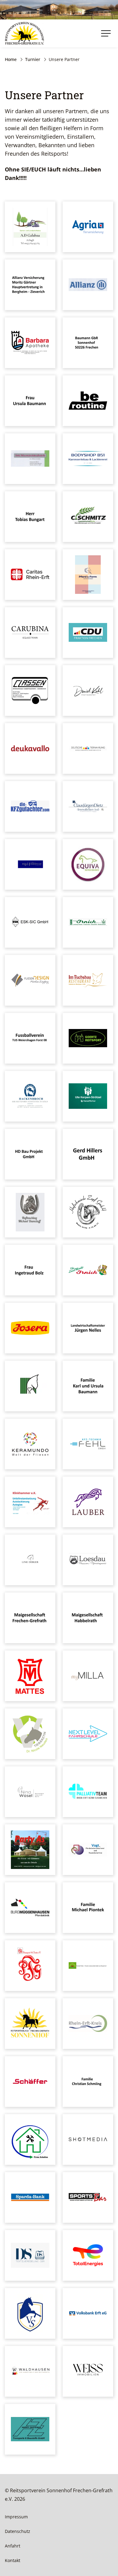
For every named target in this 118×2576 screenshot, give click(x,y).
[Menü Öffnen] (106, 33)
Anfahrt (13, 2546)
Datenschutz (18, 2531)
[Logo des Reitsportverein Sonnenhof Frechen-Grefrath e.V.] (25, 33)
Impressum (16, 2517)
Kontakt (13, 2560)
